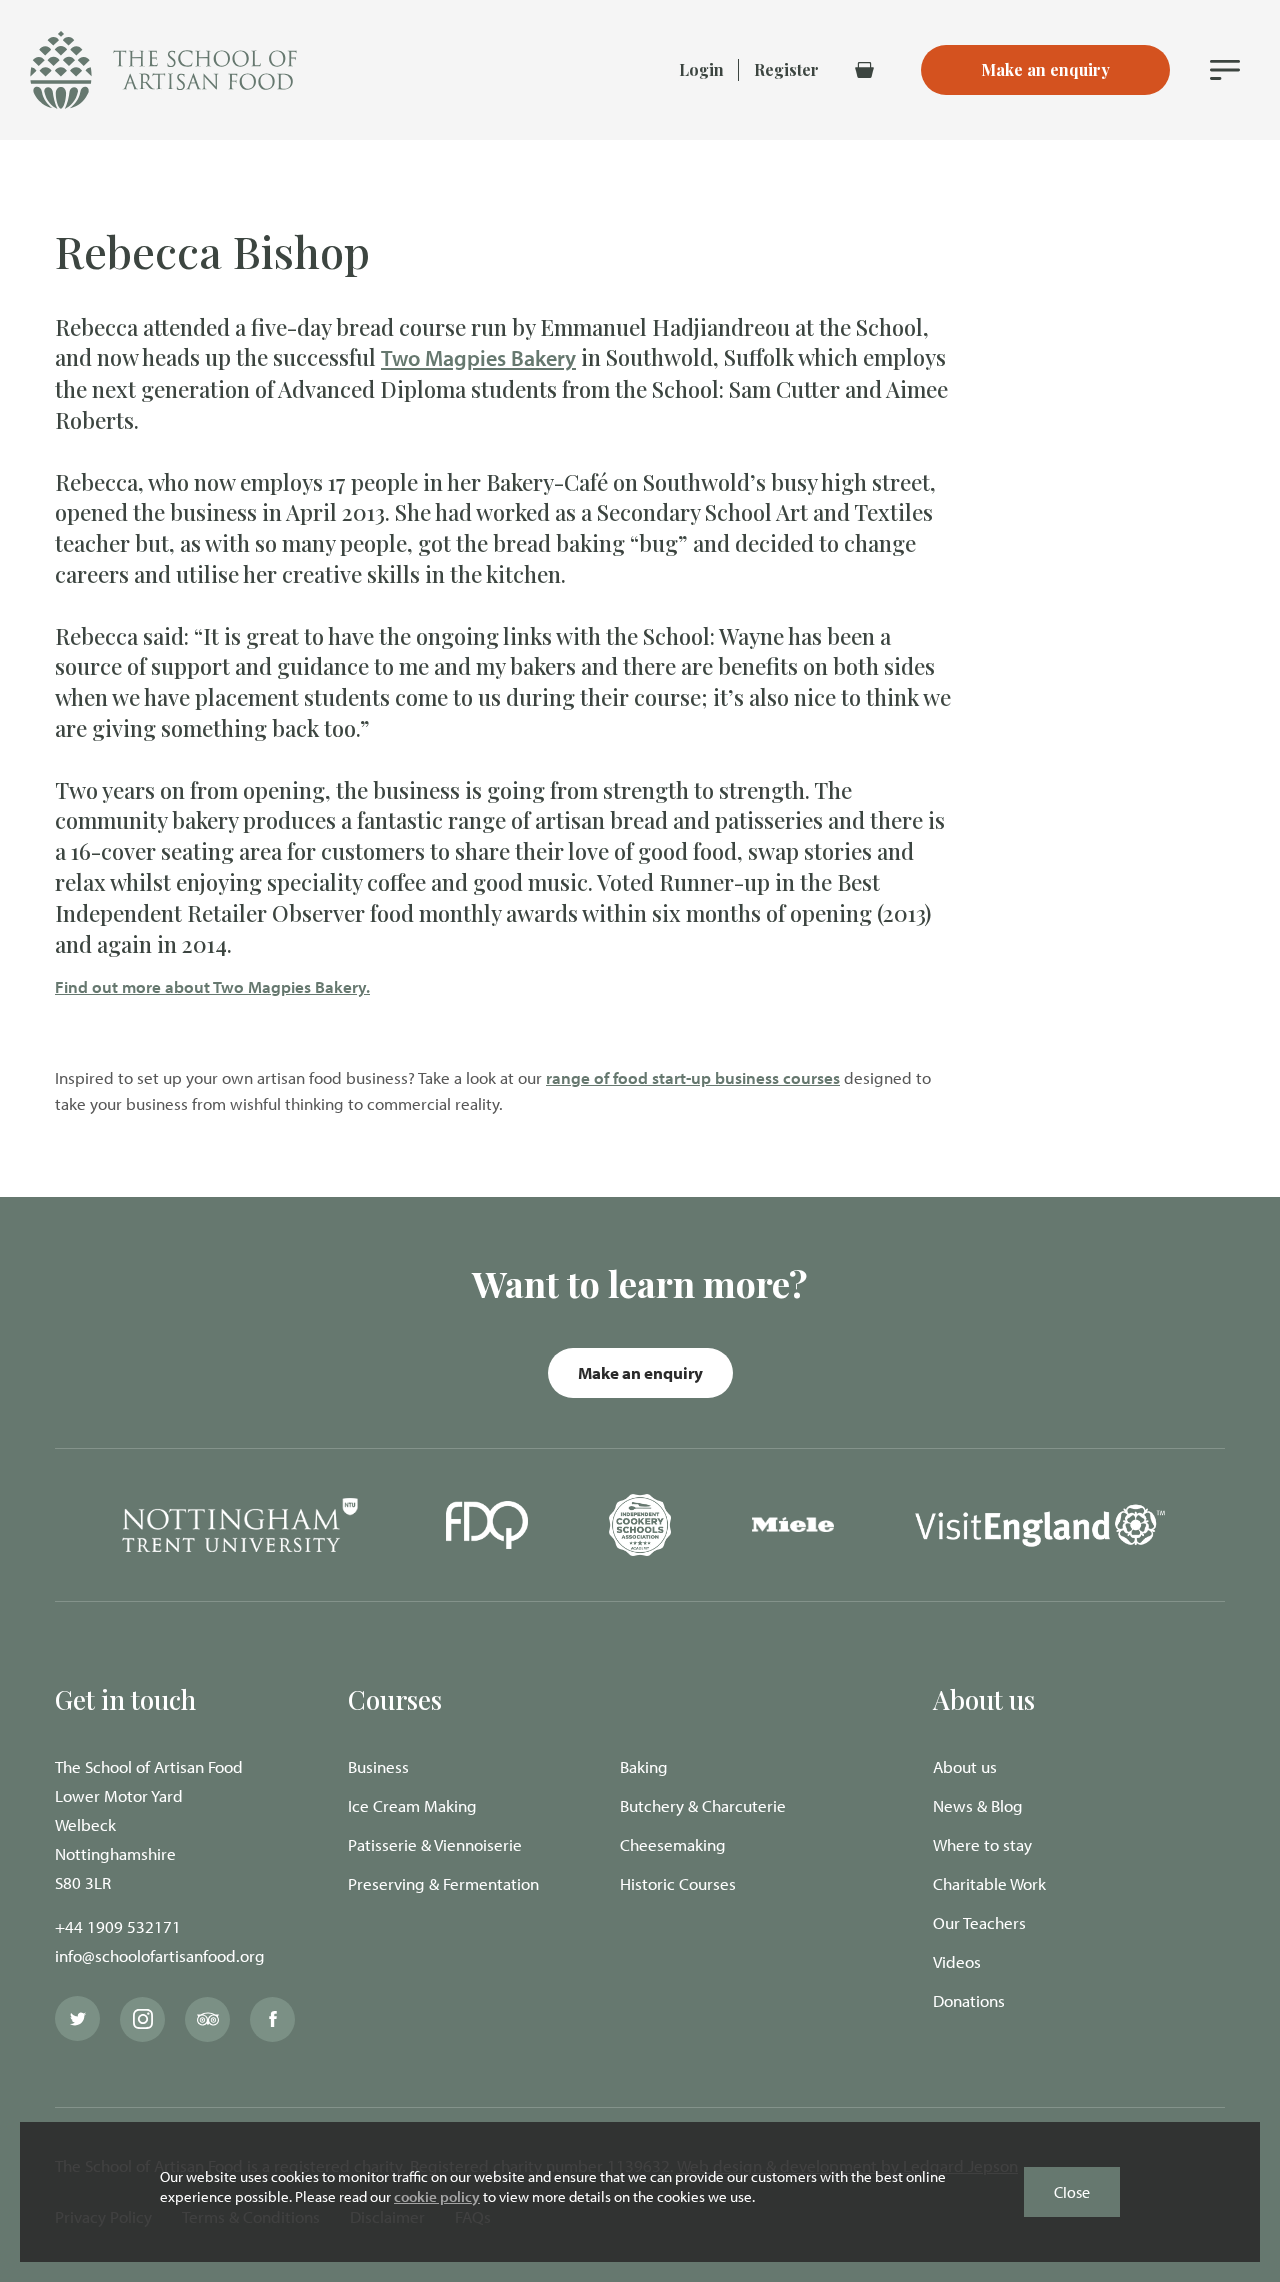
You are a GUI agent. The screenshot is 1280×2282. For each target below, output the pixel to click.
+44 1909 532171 (118, 1926)
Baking (644, 1766)
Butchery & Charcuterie (703, 1805)
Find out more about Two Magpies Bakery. (212, 986)
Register (786, 69)
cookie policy (437, 2196)
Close (1072, 2192)
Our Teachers (979, 1922)
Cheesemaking (673, 1844)
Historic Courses (678, 1883)
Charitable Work (989, 1883)
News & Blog (978, 1805)
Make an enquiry (640, 1372)
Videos (957, 1961)
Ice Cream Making (412, 1805)
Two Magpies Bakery (478, 358)
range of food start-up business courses (693, 1077)
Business (378, 1766)
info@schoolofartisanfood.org (160, 1955)
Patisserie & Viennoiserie (435, 1844)
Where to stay (982, 1844)
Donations (969, 2000)
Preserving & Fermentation (443, 1883)
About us (965, 1766)
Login (701, 69)
